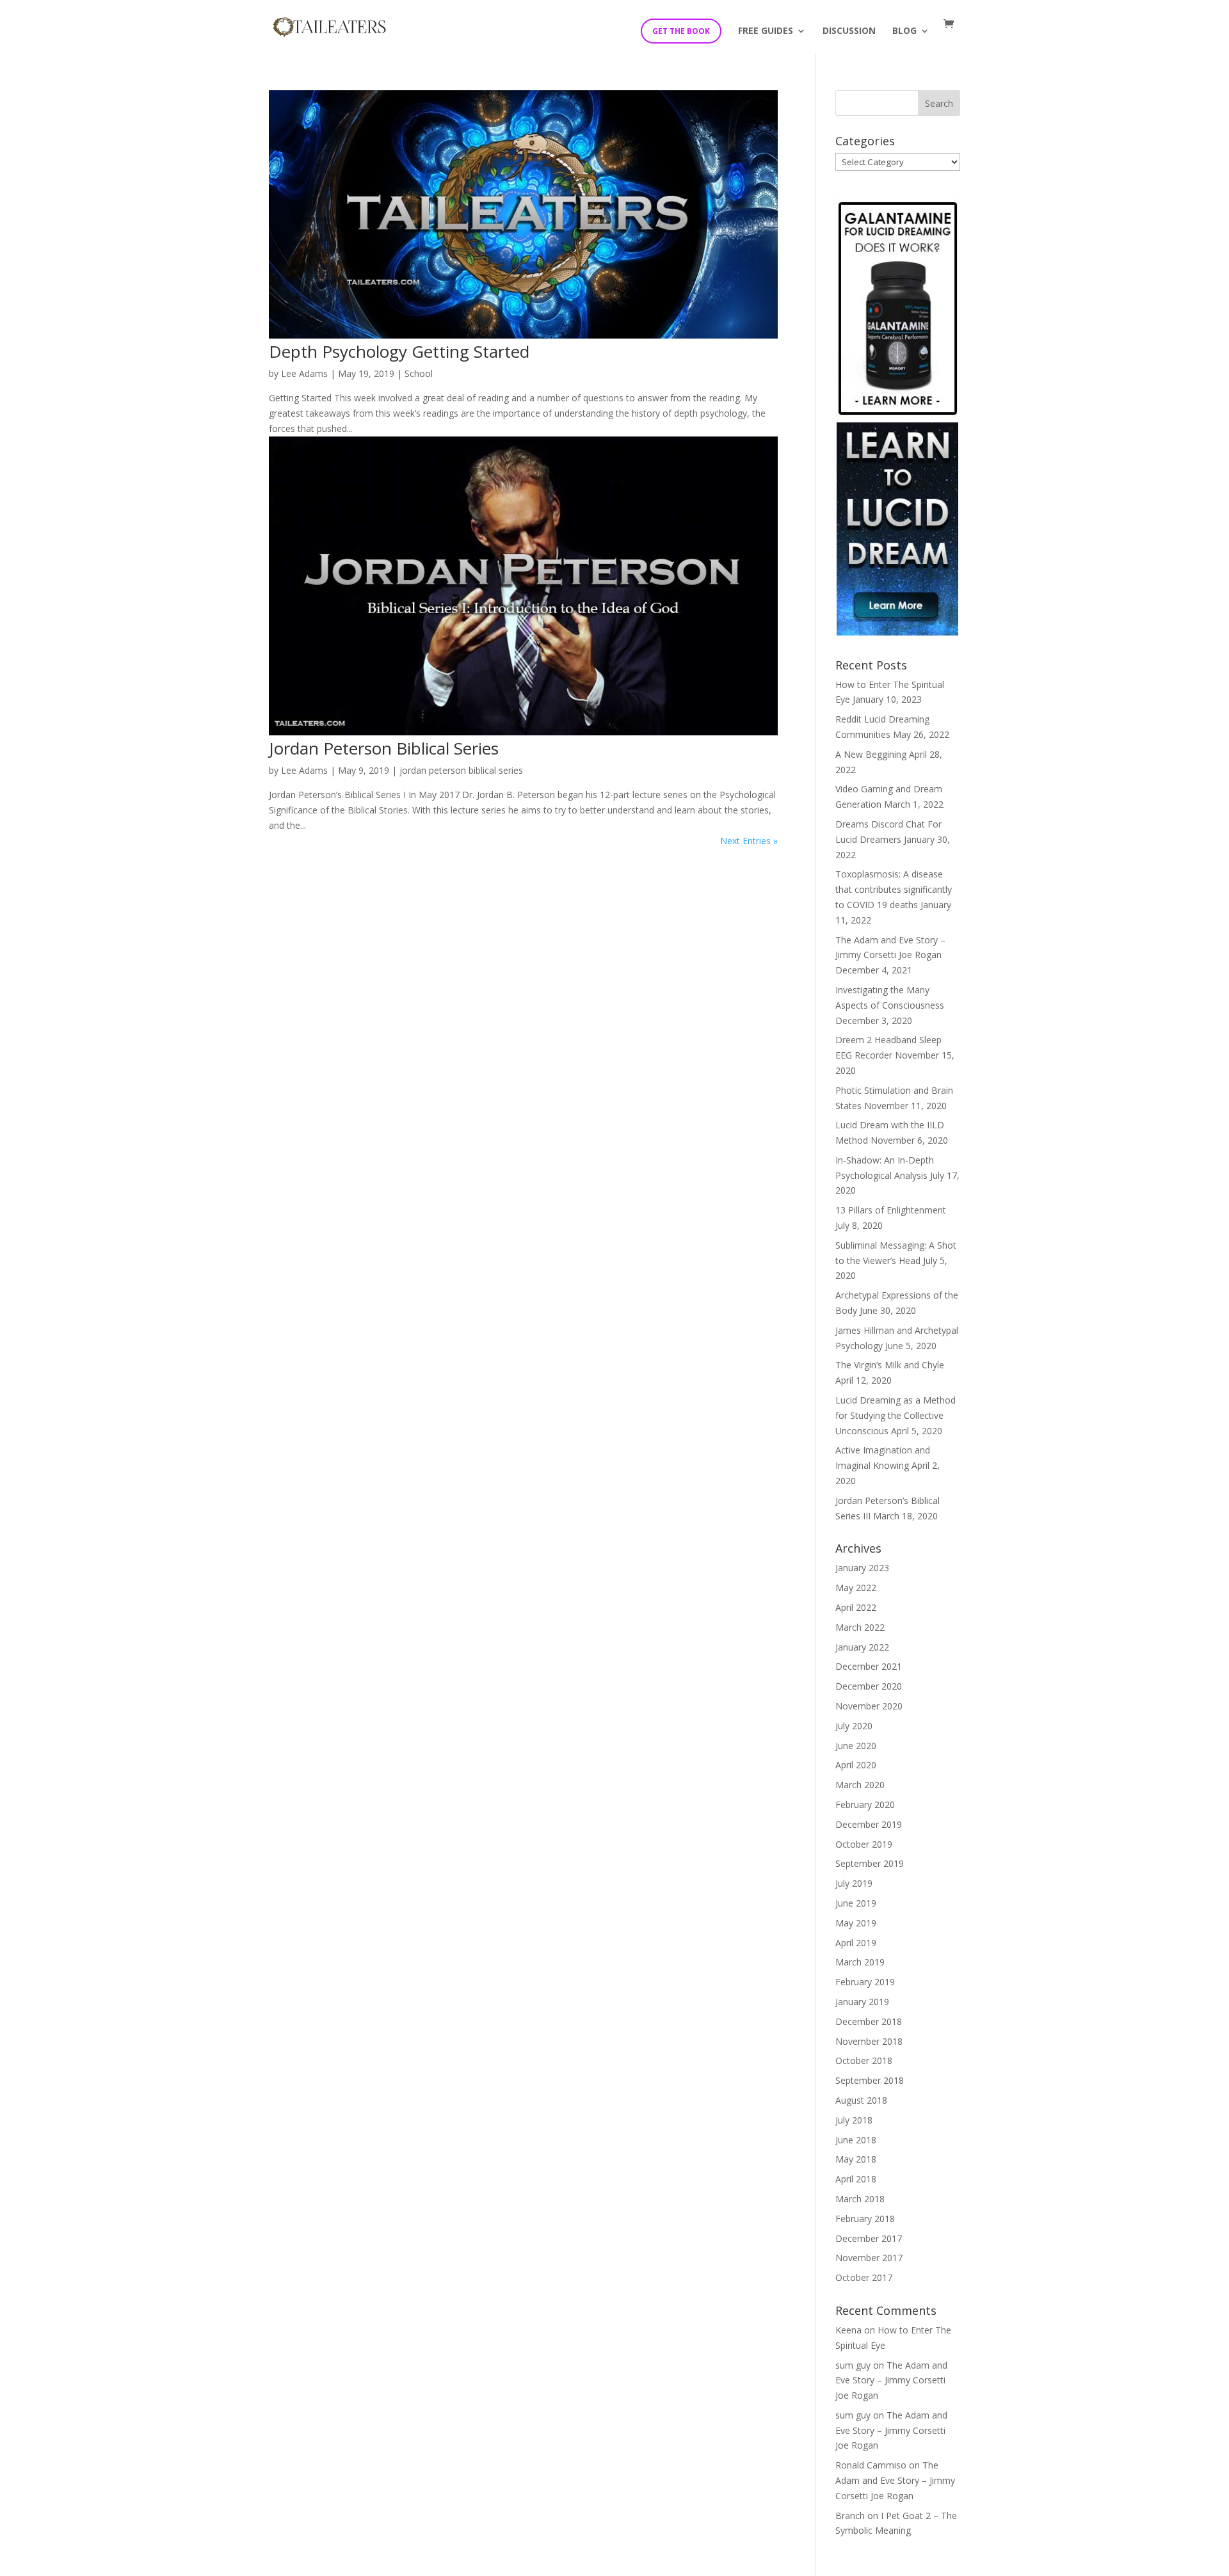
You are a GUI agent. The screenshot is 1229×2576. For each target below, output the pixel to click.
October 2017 (864, 2277)
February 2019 (865, 1982)
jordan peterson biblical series (461, 770)
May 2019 (856, 1923)
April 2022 (856, 1607)
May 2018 (856, 2159)
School (419, 373)
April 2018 (856, 2179)
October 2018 (864, 2060)
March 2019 (860, 1962)
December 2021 (869, 1666)
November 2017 (869, 2258)
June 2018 (856, 2140)
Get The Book (681, 31)
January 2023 (862, 1568)
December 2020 (869, 1686)
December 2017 (869, 2238)
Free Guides (766, 31)
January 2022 (862, 1647)
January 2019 (862, 2002)
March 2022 (860, 1627)
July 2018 (854, 2120)
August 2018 (861, 2100)
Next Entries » (749, 841)
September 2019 (870, 1863)
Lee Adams (304, 373)
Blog (904, 31)
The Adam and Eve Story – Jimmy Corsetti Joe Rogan (891, 2380)
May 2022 (856, 1588)
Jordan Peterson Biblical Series (384, 748)
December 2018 (869, 2021)
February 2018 (865, 2219)
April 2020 (856, 1765)
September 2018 (870, 2080)
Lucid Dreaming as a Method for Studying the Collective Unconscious (896, 1415)
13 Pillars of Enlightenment (891, 1210)
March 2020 (860, 1785)
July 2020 (854, 1726)
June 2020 (856, 1746)
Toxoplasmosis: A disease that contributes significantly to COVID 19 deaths (894, 889)
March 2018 (860, 2199)
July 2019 (854, 1883)
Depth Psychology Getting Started (399, 351)
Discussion (849, 31)
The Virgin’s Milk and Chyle (890, 1365)
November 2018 (869, 2041)
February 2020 (865, 1804)
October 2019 (864, 1844)
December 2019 (869, 1824)
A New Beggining (871, 754)
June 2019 (856, 1903)
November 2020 (869, 1706)
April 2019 (856, 1943)
